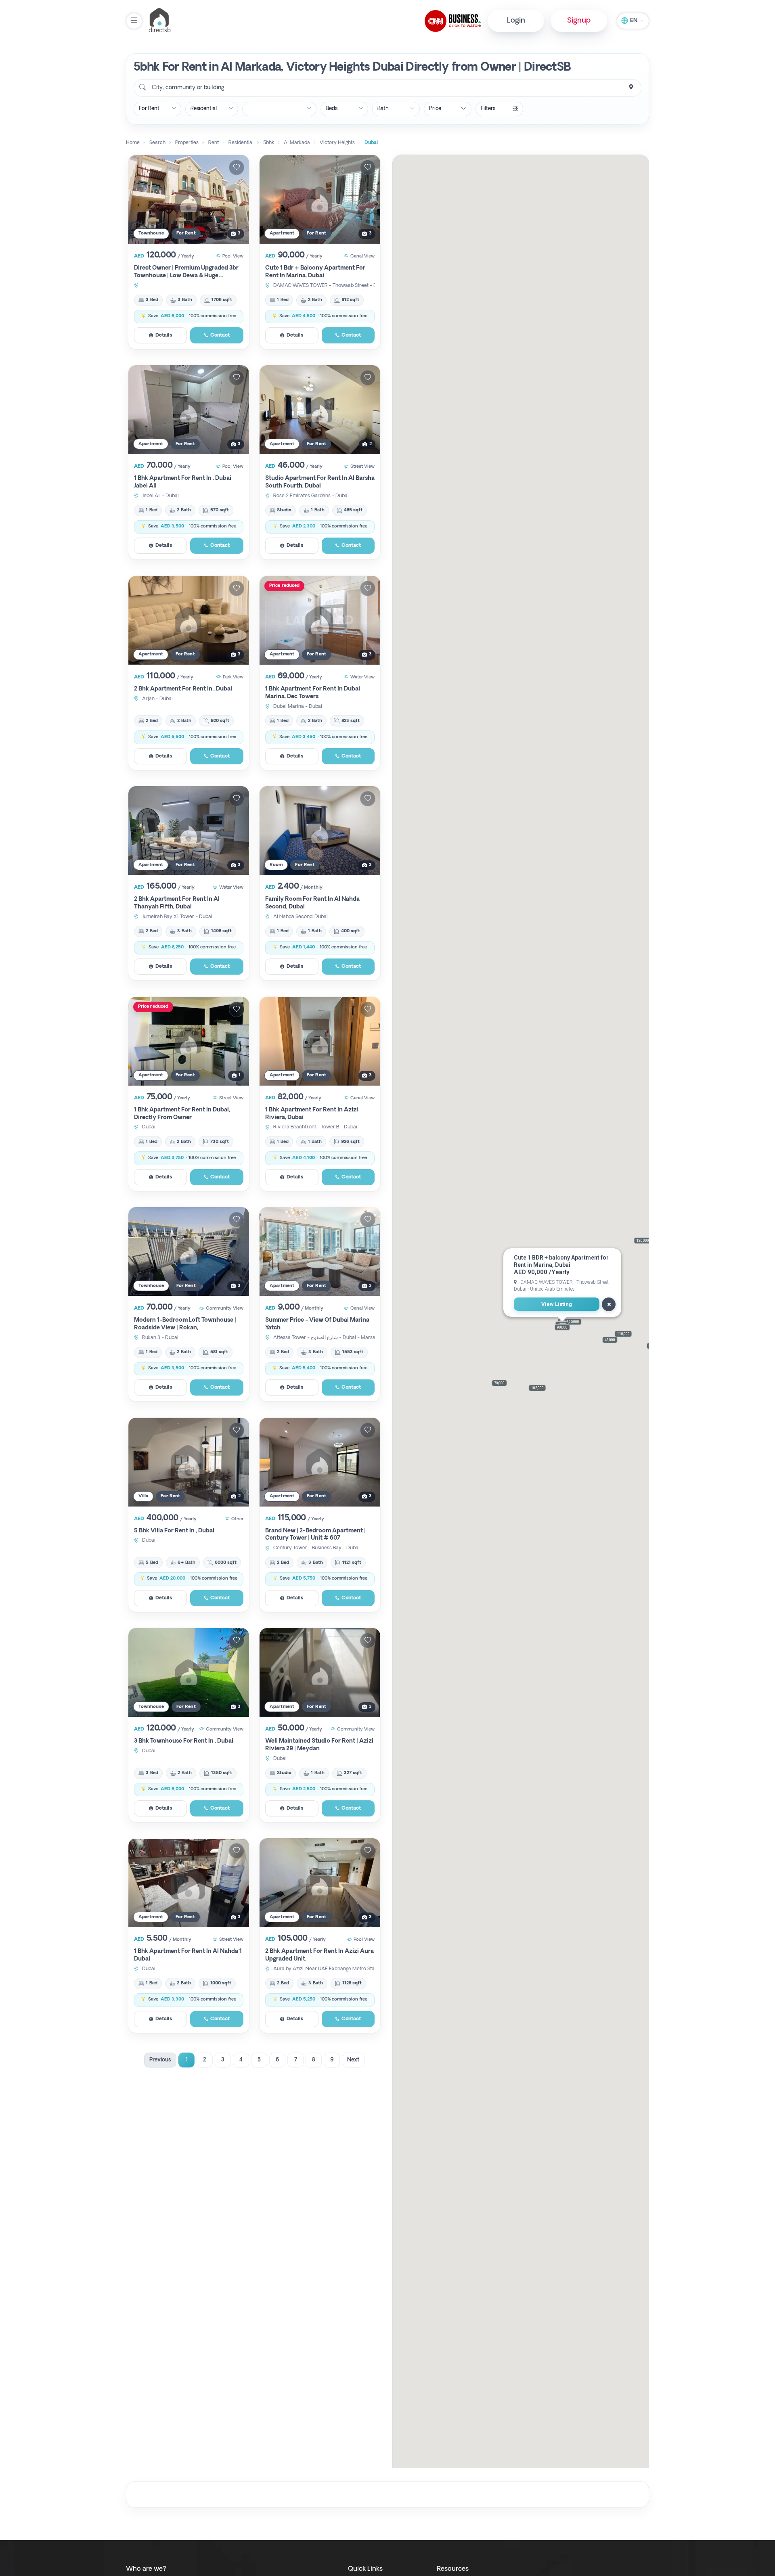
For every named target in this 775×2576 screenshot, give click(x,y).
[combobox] (387, 88)
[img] (189, 199)
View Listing (557, 1305)
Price (435, 109)
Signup (579, 21)
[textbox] (187, 88)
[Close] (609, 1304)
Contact (220, 335)
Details (164, 335)
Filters (488, 109)
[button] (499, 1383)
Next (353, 2060)
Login (516, 21)
